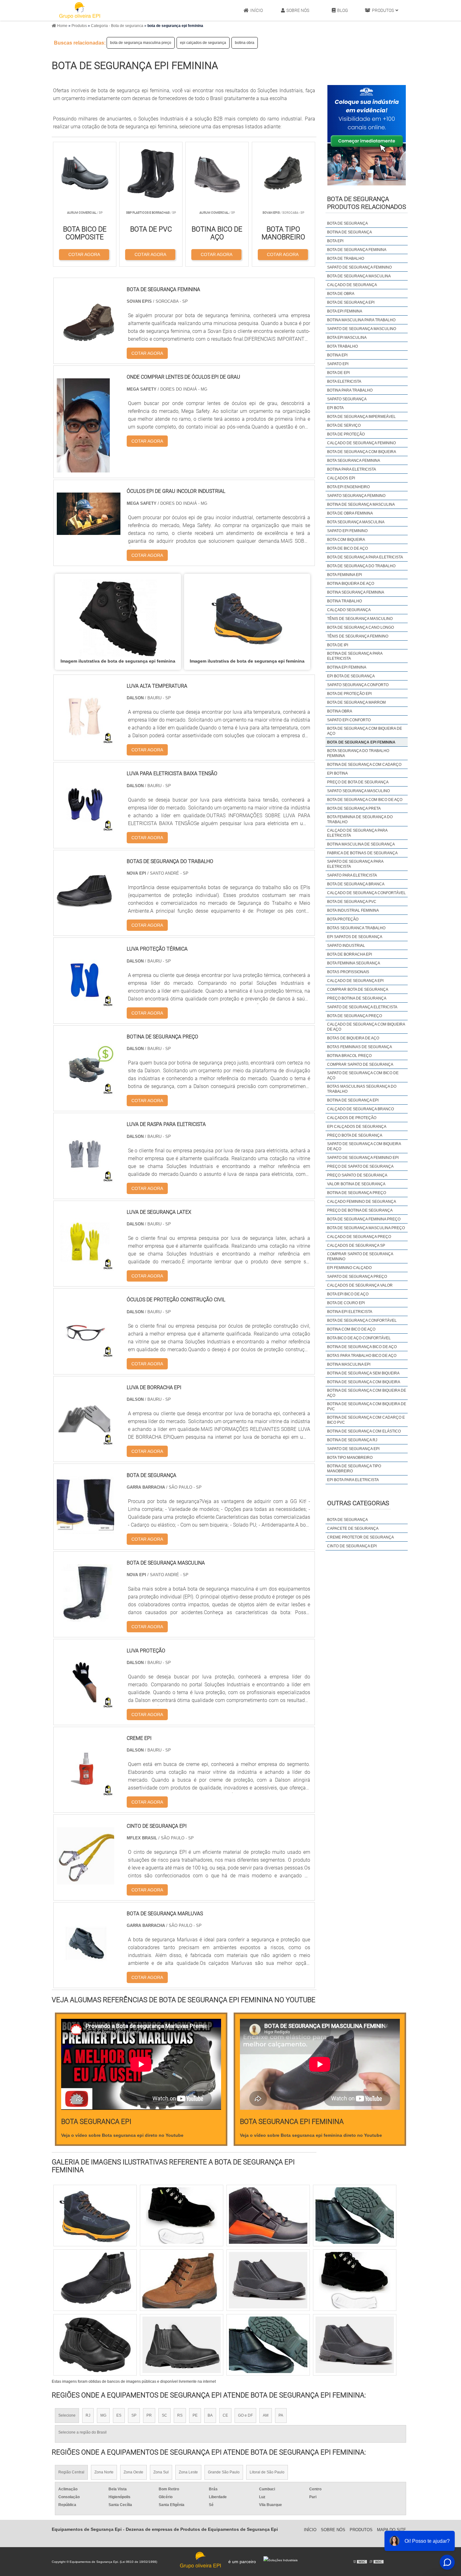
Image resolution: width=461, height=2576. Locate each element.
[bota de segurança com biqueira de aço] (268, 2216)
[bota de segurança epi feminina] (118, 618)
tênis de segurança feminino (358, 636)
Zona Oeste (133, 2472)
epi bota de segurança (351, 676)
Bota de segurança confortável (362, 1320)
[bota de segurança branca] (268, 2280)
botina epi (337, 355)
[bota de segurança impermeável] (355, 2280)
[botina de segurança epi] (95, 2216)
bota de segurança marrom (356, 702)
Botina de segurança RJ (352, 1440)
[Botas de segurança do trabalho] (85, 916)
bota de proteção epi (349, 694)
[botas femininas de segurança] (268, 2345)
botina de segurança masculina (361, 504)
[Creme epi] (85, 1793)
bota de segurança (347, 223)
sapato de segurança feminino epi (363, 1158)
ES (119, 2415)
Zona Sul (161, 2472)
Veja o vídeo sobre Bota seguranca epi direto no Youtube (122, 2135)
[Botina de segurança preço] (85, 1092)
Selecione (67, 2415)
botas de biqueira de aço (353, 1038)
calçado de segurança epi (355, 981)
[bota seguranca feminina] (182, 2280)
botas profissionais (348, 972)
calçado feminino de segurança (362, 1202)
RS (180, 2415)
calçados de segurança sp (356, 1245)
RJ (88, 2415)
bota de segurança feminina (357, 250)
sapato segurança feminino (356, 496)
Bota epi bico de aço (348, 1294)
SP (134, 2415)
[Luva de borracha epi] (85, 1442)
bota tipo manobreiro (350, 1458)
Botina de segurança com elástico (364, 1431)
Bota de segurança (347, 1520)
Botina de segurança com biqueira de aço (367, 1393)
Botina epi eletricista (350, 1312)
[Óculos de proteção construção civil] (85, 1355)
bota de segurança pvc (352, 902)
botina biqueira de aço (351, 584)
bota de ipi (338, 645)
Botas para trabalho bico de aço (362, 1356)
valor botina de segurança (356, 1184)
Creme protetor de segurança (360, 1537)
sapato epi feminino (347, 531)
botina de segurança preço (357, 1193)
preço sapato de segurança (357, 1175)
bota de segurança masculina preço (141, 43)
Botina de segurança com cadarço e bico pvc (366, 1420)
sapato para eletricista (352, 875)
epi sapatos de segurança (355, 937)
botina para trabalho (350, 390)
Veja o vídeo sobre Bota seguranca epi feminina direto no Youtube (311, 2135)
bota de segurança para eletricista (365, 557)
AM (266, 2415)
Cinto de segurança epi (352, 1546)
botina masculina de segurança (361, 844)
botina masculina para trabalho (361, 320)
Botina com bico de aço (351, 1329)
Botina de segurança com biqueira (364, 1382)
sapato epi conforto (349, 720)
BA (210, 2415)
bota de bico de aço (347, 548)
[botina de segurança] (182, 2345)
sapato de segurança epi (353, 1449)
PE (195, 2415)
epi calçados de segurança (203, 43)
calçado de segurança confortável (366, 893)
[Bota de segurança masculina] (85, 1618)
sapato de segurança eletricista (362, 1007)
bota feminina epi (344, 575)
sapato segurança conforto (358, 685)
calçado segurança (349, 610)
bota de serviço (344, 425)
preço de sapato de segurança (360, 1166)
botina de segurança (350, 232)
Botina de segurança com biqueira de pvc (367, 1406)
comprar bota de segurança (358, 989)
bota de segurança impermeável (361, 417)
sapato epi (338, 364)
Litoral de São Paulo (267, 2472)
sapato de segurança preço (357, 1277)
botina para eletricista (352, 469)
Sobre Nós (298, 10)
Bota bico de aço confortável (359, 1338)
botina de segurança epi (353, 1100)
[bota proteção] (355, 2216)
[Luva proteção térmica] (85, 1004)
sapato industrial (346, 946)
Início (257, 10)
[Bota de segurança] (85, 1530)
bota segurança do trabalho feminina (358, 753)
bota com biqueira (346, 540)
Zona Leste (188, 2472)
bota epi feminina (345, 311)
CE (225, 2415)
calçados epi (341, 478)
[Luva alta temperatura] (85, 741)
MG (103, 2415)
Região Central (71, 2472)
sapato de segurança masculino (362, 329)
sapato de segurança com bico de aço (363, 1075)
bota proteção (343, 919)
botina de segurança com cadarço (364, 765)
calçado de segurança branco (360, 1109)
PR (149, 2415)
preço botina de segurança (357, 998)
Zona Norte (104, 2472)
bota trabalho (342, 346)
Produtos (383, 10)
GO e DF (245, 2415)
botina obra (245, 43)
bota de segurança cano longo (360, 627)
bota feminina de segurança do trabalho (360, 819)
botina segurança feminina (356, 592)
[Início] (80, 10)
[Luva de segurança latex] (85, 1267)
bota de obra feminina (350, 513)
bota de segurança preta (354, 808)
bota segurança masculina (356, 522)
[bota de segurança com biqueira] (355, 2345)
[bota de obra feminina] (95, 2345)
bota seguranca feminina (354, 461)
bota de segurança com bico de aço (365, 800)
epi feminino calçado (349, 1268)
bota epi (335, 241)
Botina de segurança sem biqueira (363, 1373)
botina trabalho (344, 601)
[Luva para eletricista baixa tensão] (85, 828)
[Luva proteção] (85, 1705)
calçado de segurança (352, 285)
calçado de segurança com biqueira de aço (366, 1027)
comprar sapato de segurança (360, 1064)
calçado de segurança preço (359, 1237)
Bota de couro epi (346, 1303)
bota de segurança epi (351, 302)
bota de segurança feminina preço (364, 1219)
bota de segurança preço (355, 1016)
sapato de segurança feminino (359, 267)
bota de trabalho (346, 259)
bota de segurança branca (356, 884)
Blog (343, 10)
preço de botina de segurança (360, 1210)
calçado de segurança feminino (361, 443)
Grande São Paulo (224, 2472)
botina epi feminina (347, 667)
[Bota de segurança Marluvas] (85, 1968)
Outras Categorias (358, 1503)
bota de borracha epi (350, 954)
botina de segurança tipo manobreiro (354, 1469)
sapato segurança (347, 399)
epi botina (337, 773)
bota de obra (341, 294)
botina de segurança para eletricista (355, 656)
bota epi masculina (347, 338)
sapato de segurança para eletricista (355, 864)
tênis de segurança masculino (360, 619)
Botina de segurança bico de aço (362, 1347)
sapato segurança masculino (358, 791)
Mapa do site (392, 2530)
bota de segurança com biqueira (362, 452)
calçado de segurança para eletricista (357, 833)
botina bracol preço (349, 1056)
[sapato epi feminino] (182, 2216)
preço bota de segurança (355, 1135)
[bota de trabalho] (95, 2280)
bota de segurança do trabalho (361, 566)
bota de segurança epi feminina (361, 742)
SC (164, 2415)
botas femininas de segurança (360, 1047)
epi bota (335, 408)
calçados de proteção (352, 1118)
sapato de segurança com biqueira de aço (364, 1146)
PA (281, 2415)
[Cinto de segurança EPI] (85, 1881)
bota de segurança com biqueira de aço (365, 731)
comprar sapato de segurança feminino (360, 1256)
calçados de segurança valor (360, 1285)
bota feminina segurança (354, 963)
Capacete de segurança (353, 1528)
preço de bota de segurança (358, 782)
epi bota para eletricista (353, 1480)
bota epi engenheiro (348, 487)
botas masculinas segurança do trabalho (362, 1089)
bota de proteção (346, 434)
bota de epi (338, 373)
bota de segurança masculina (359, 276)
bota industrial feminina (353, 910)
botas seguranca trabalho (356, 928)
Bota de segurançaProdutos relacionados (367, 203)
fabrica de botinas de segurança (362, 853)
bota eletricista (344, 381)
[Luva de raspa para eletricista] (85, 1179)
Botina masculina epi (349, 1364)
